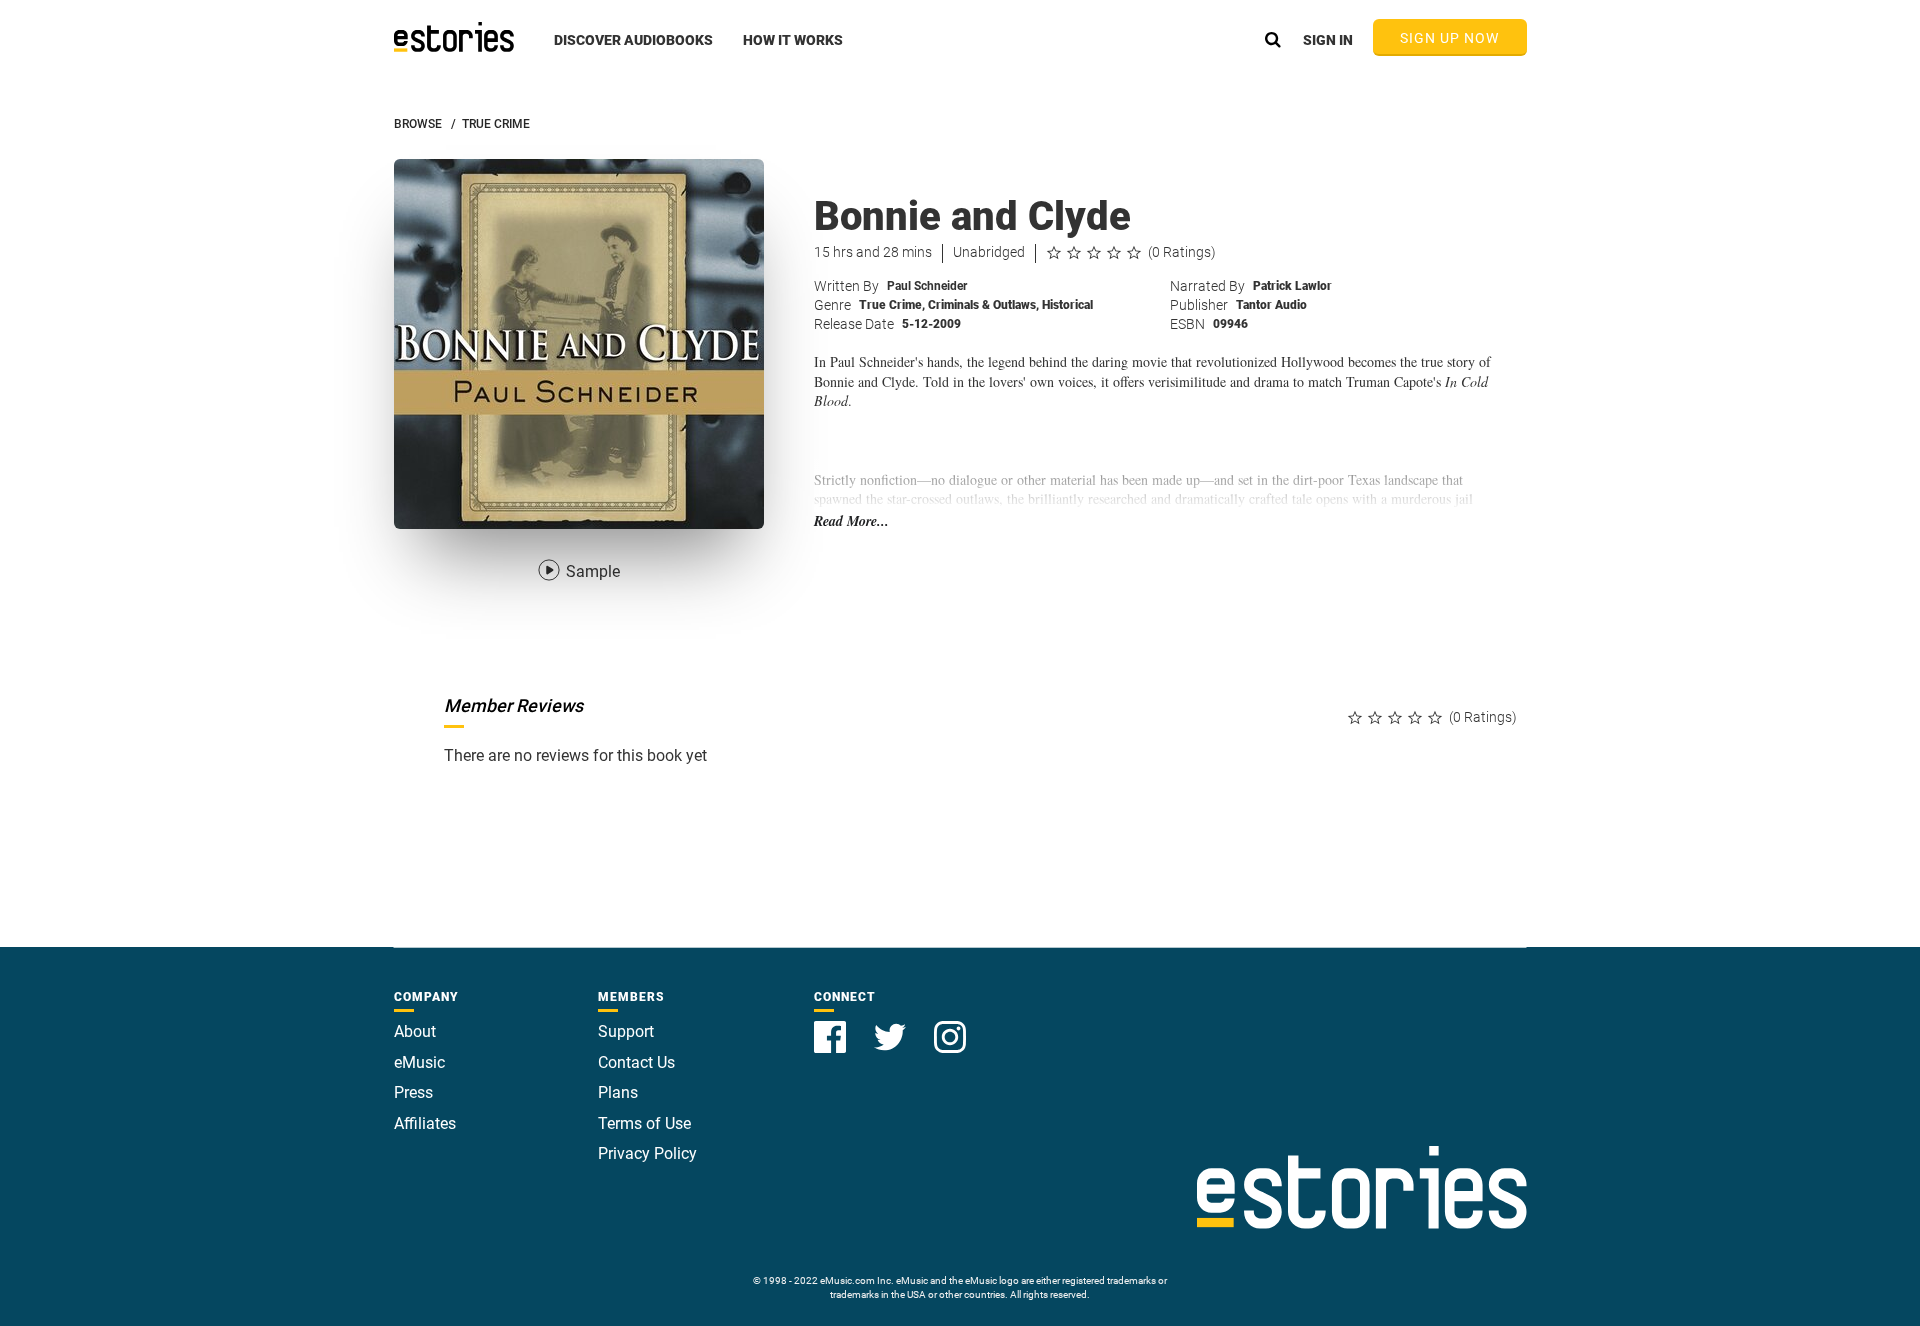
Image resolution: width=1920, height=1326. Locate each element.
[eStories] (454, 37)
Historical (1067, 305)
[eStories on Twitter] (892, 1025)
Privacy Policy (647, 1153)
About (415, 1031)
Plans (618, 1092)
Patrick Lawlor (1292, 286)
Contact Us (636, 1062)
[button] (633, 51)
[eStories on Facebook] (832, 1025)
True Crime (892, 305)
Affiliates (425, 1123)
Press (413, 1092)
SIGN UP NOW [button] (1450, 38)
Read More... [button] (851, 521)
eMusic (419, 1062)
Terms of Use (644, 1123)
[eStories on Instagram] (950, 1025)
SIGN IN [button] (1328, 40)
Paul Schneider (927, 286)
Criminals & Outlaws (983, 305)
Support (626, 1031)
